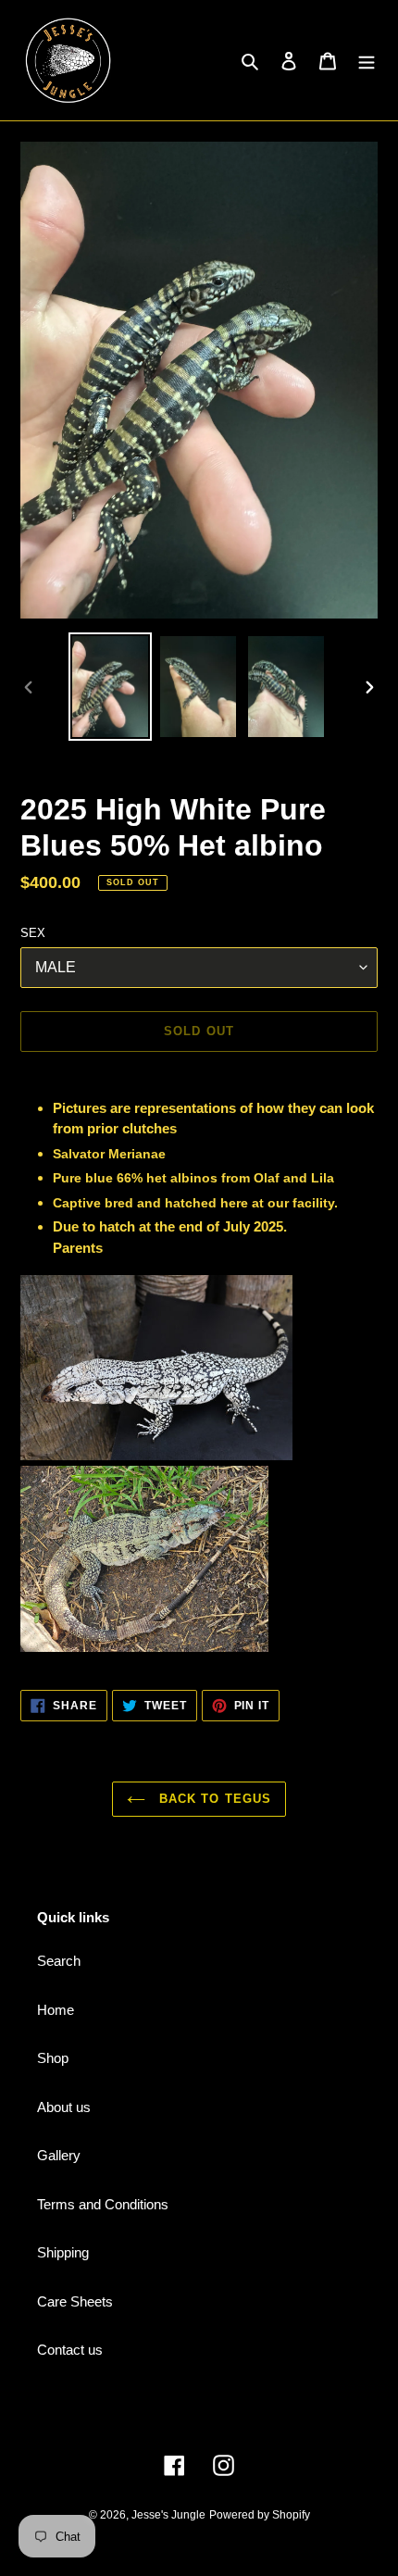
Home (56, 2010)
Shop (53, 2058)
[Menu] (367, 61)
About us (64, 2107)
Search (59, 1961)
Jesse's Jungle (168, 2515)
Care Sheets (75, 2301)
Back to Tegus (213, 1799)
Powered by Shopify (260, 2515)
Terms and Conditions (103, 2204)
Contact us (70, 2350)
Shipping (63, 2252)
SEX (33, 933)
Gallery (59, 2155)
